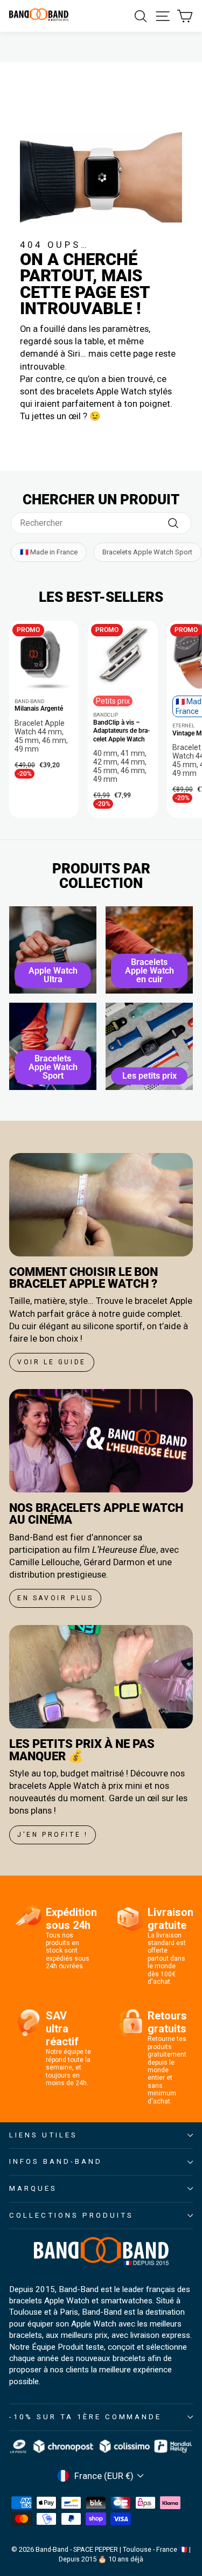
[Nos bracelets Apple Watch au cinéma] (101, 1441)
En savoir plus (55, 1598)
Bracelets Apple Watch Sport (147, 552)
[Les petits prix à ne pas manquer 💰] (101, 1677)
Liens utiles (43, 2135)
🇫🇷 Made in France (49, 552)
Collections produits (71, 2215)
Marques (33, 2188)
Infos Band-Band (56, 2161)
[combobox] (101, 523)
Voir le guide (52, 1362)
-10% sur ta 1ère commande (85, 2417)
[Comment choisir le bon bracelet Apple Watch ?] (101, 1205)
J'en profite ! (53, 1835)
